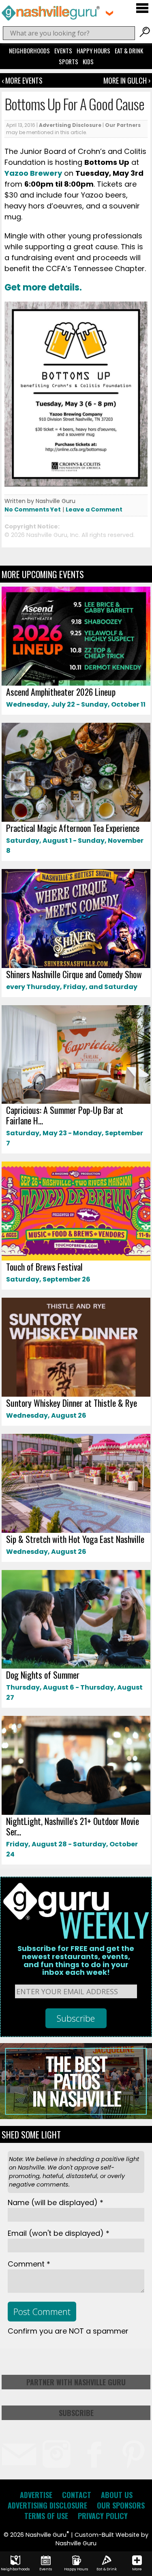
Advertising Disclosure (70, 125)
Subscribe (76, 2413)
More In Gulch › (127, 80)
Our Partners (123, 125)
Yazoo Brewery (33, 173)
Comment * (29, 2264)
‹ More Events (22, 80)
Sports (69, 61)
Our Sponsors (121, 2505)
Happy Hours (93, 51)
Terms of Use (46, 2516)
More (137, 2569)
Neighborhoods (29, 51)
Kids (88, 61)
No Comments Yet (33, 509)
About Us (117, 2495)
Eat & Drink (129, 51)
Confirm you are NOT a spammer (68, 2331)
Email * (59, 2233)
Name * (56, 2202)
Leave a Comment (94, 509)
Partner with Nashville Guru (76, 2382)
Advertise (36, 2495)
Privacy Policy (103, 2516)
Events (63, 51)
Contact (77, 2495)
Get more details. (43, 287)
